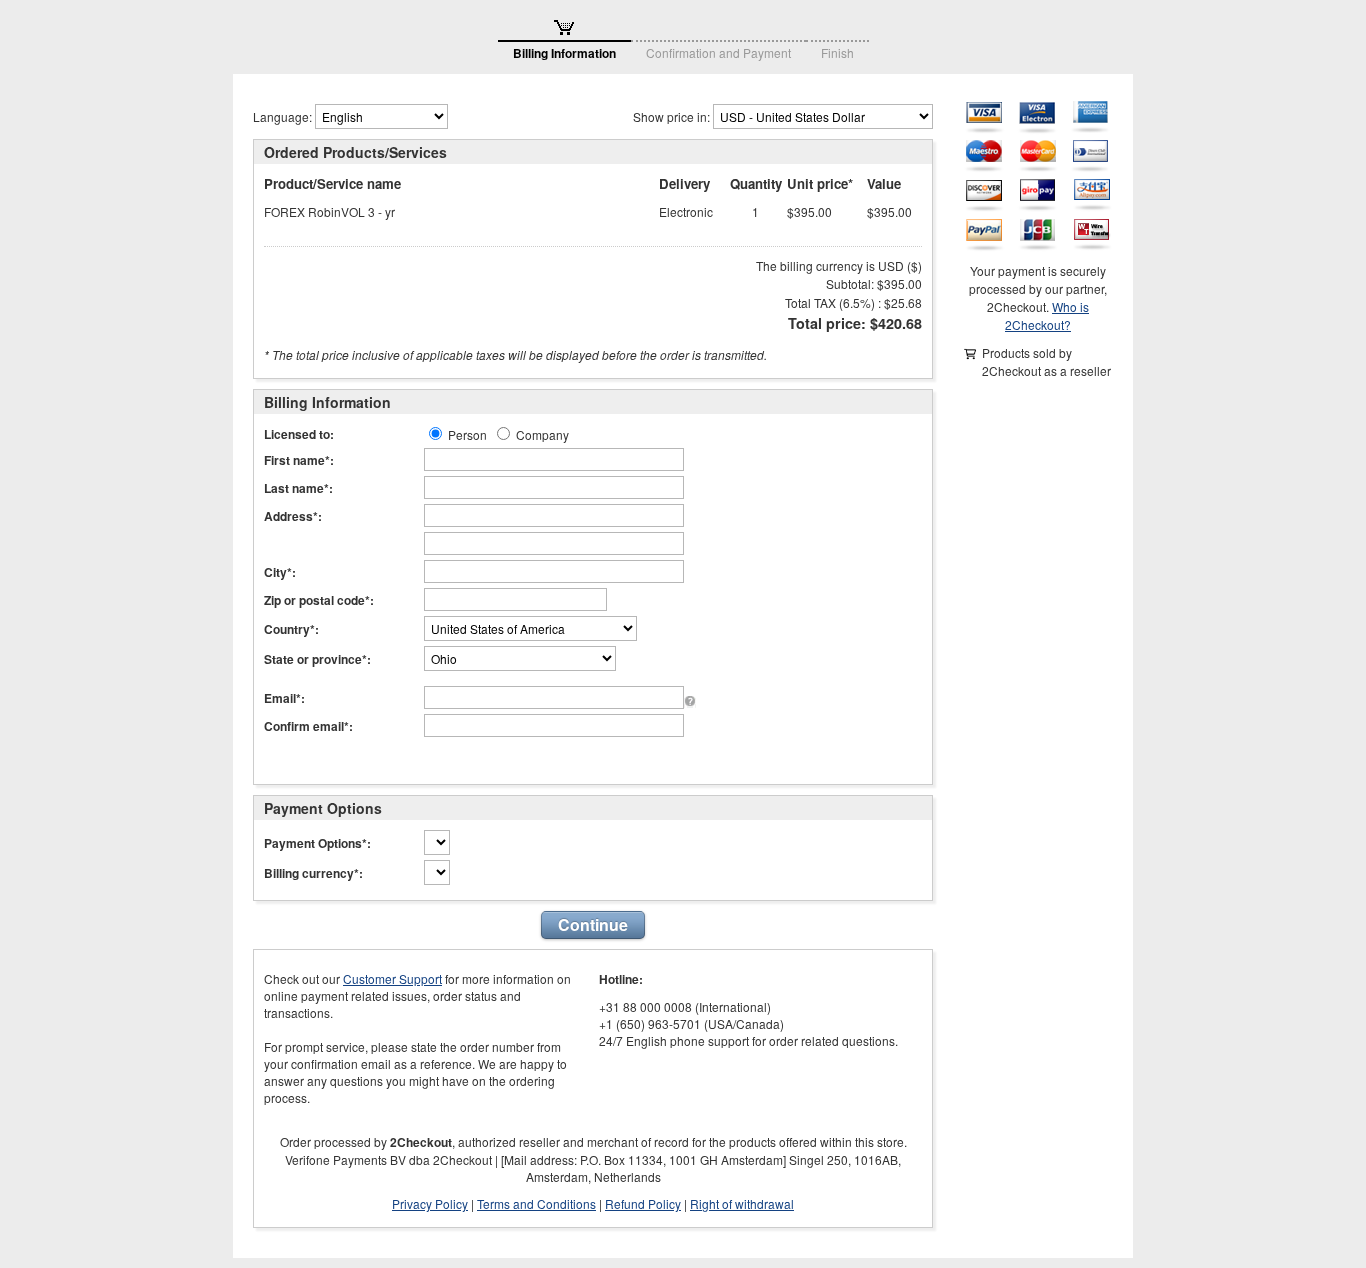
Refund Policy (643, 1203)
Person (467, 434)
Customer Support (392, 978)
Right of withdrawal (742, 1203)
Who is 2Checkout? (1047, 315)
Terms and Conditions (536, 1203)
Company (542, 434)
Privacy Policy (430, 1203)
